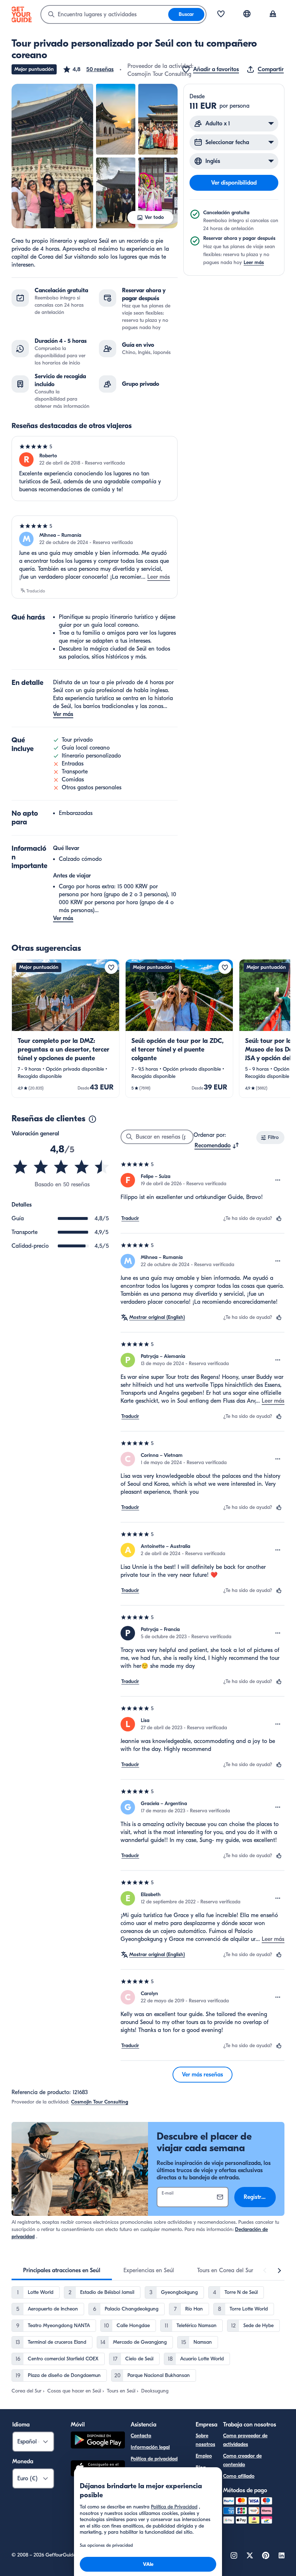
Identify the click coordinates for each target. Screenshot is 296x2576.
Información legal (150, 2447)
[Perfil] (273, 14)
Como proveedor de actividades (245, 2440)
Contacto (141, 2436)
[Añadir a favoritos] (111, 967)
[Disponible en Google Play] (98, 2441)
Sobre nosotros (205, 2440)
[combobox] (105, 14)
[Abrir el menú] (278, 1180)
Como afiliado (239, 2476)
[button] (88, 69)
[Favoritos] (221, 14)
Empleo (204, 2456)
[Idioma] (247, 14)
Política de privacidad (154, 2459)
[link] (66, 1028)
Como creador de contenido (242, 2460)
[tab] (62, 2270)
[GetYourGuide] (22, 14)
